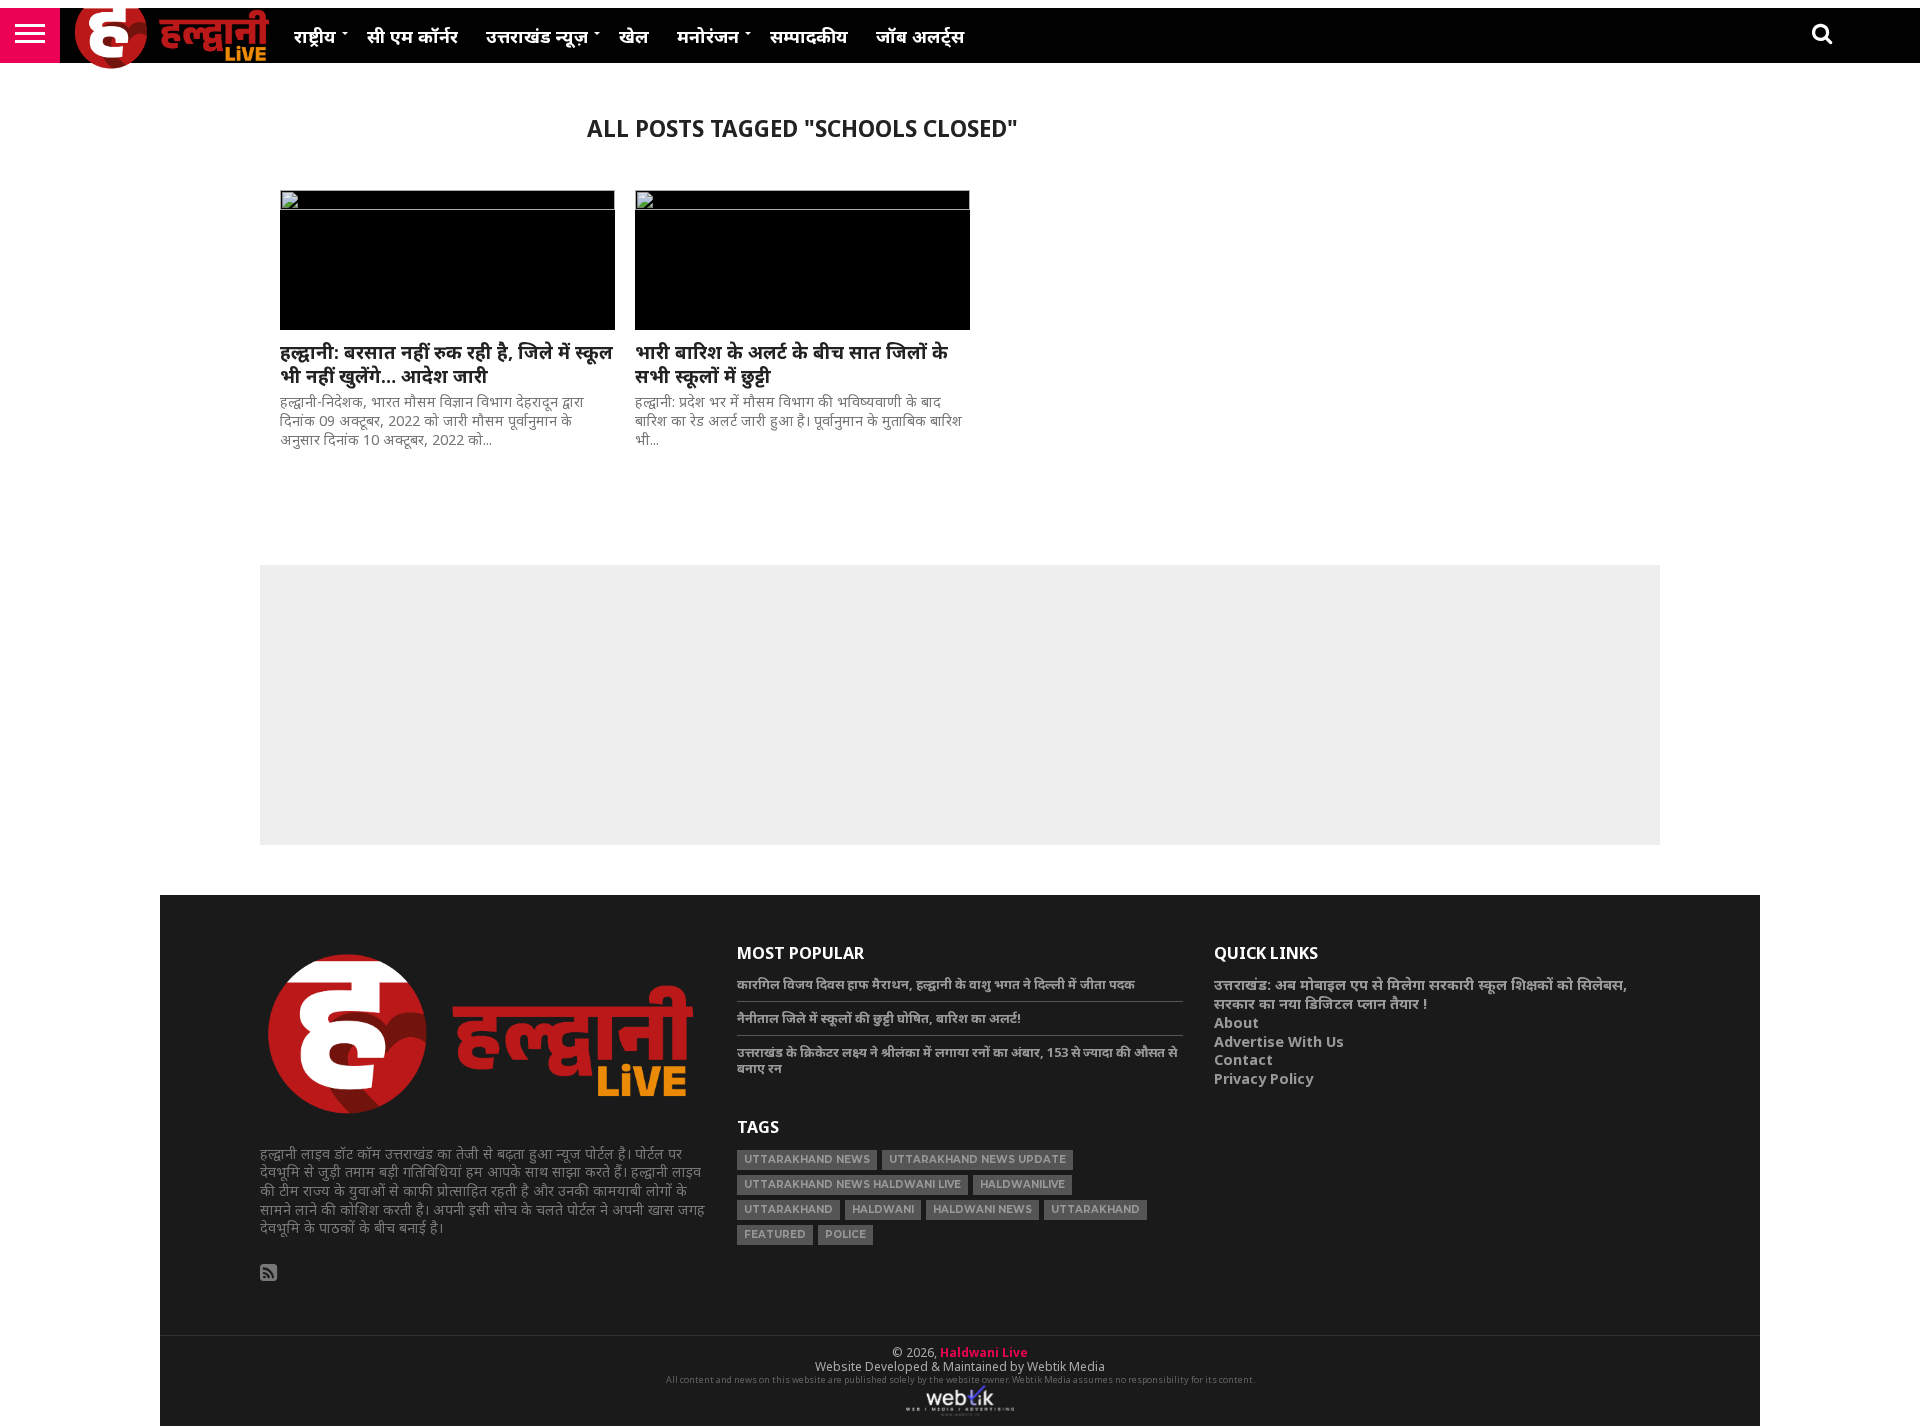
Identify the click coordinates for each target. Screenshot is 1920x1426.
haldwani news (982, 1209)
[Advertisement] (960, 705)
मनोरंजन (708, 36)
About (1236, 1022)
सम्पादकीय (809, 36)
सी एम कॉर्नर (412, 36)
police (845, 1234)
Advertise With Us (1279, 1041)
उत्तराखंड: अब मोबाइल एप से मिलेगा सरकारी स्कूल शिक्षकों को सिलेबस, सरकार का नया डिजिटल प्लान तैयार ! (1420, 994)
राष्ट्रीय (315, 36)
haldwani (883, 1209)
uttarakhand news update (977, 1159)
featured (775, 1234)
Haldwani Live (984, 1352)
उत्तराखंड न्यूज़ (537, 36)
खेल (634, 36)
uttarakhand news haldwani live (852, 1184)
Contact (1243, 1059)
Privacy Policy (1263, 1078)
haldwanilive (1022, 1184)
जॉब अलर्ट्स (920, 36)
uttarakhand (788, 1209)
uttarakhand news (807, 1159)
